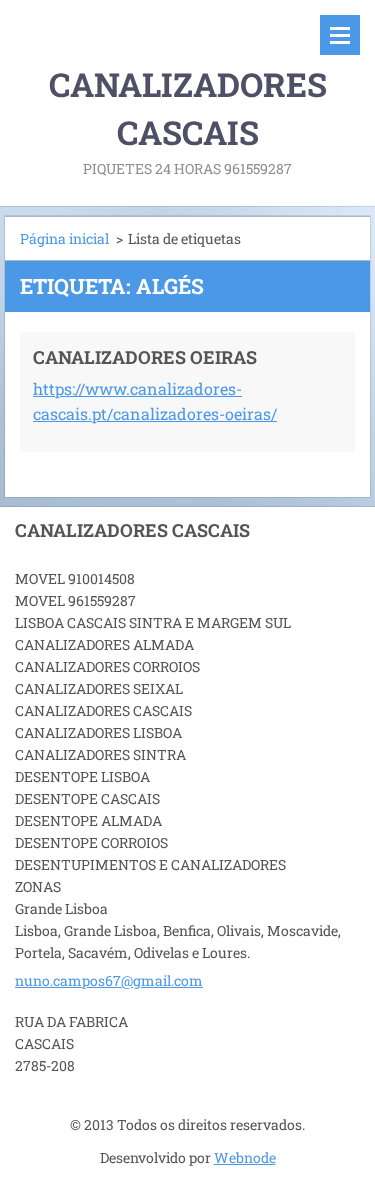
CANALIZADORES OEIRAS (145, 357)
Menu (340, 35)
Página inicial (64, 238)
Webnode (245, 1157)
